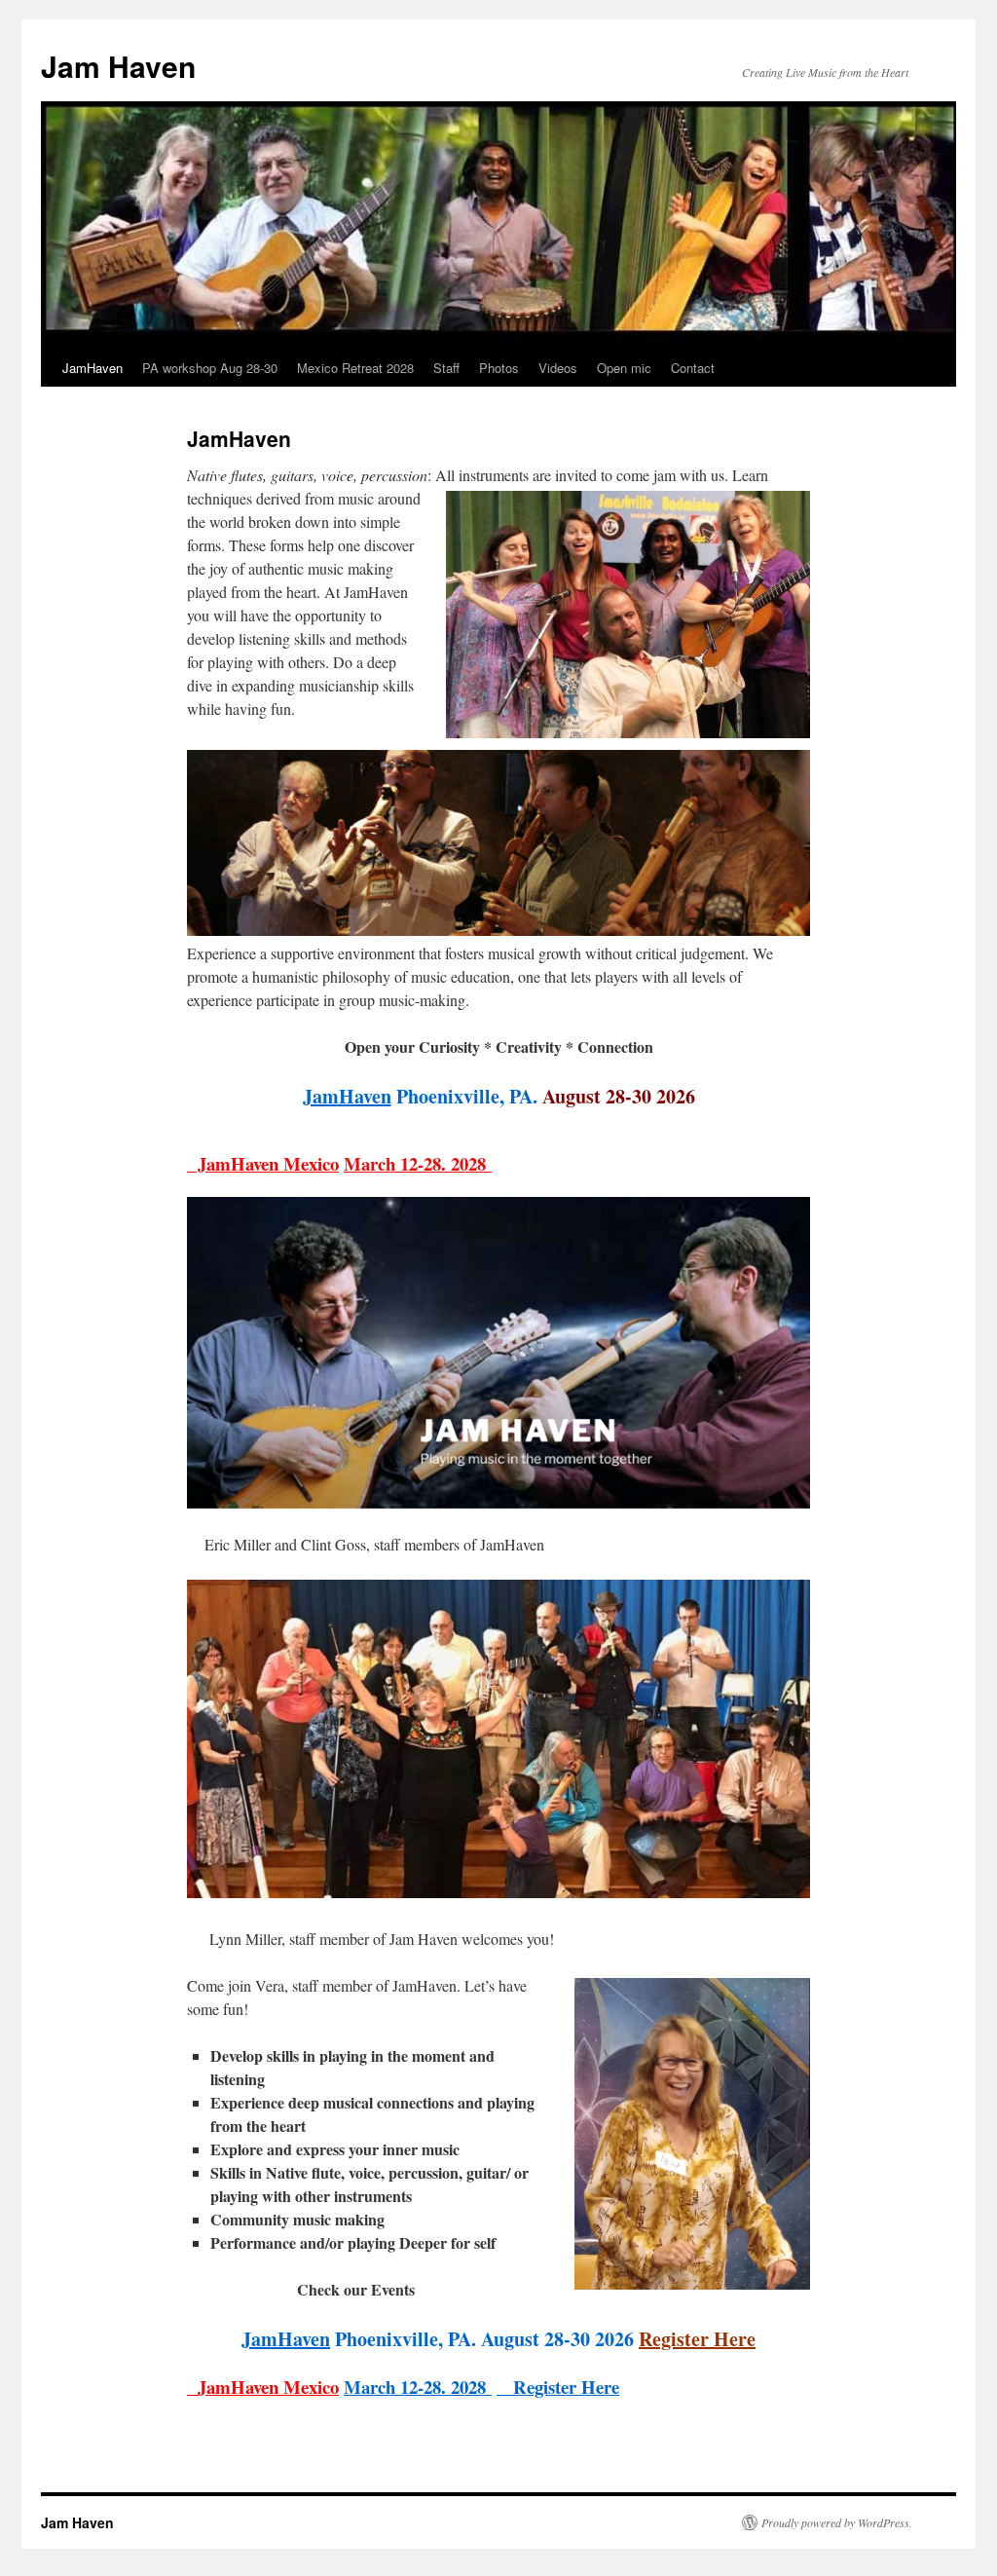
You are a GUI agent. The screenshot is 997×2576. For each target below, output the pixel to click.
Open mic (624, 368)
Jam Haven (118, 66)
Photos (499, 368)
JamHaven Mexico (263, 1163)
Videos (558, 368)
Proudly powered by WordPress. (837, 2522)
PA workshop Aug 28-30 (210, 368)
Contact (693, 368)
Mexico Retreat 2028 (355, 368)
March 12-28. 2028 (418, 1163)
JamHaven (92, 368)
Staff (446, 368)
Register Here (697, 2339)
